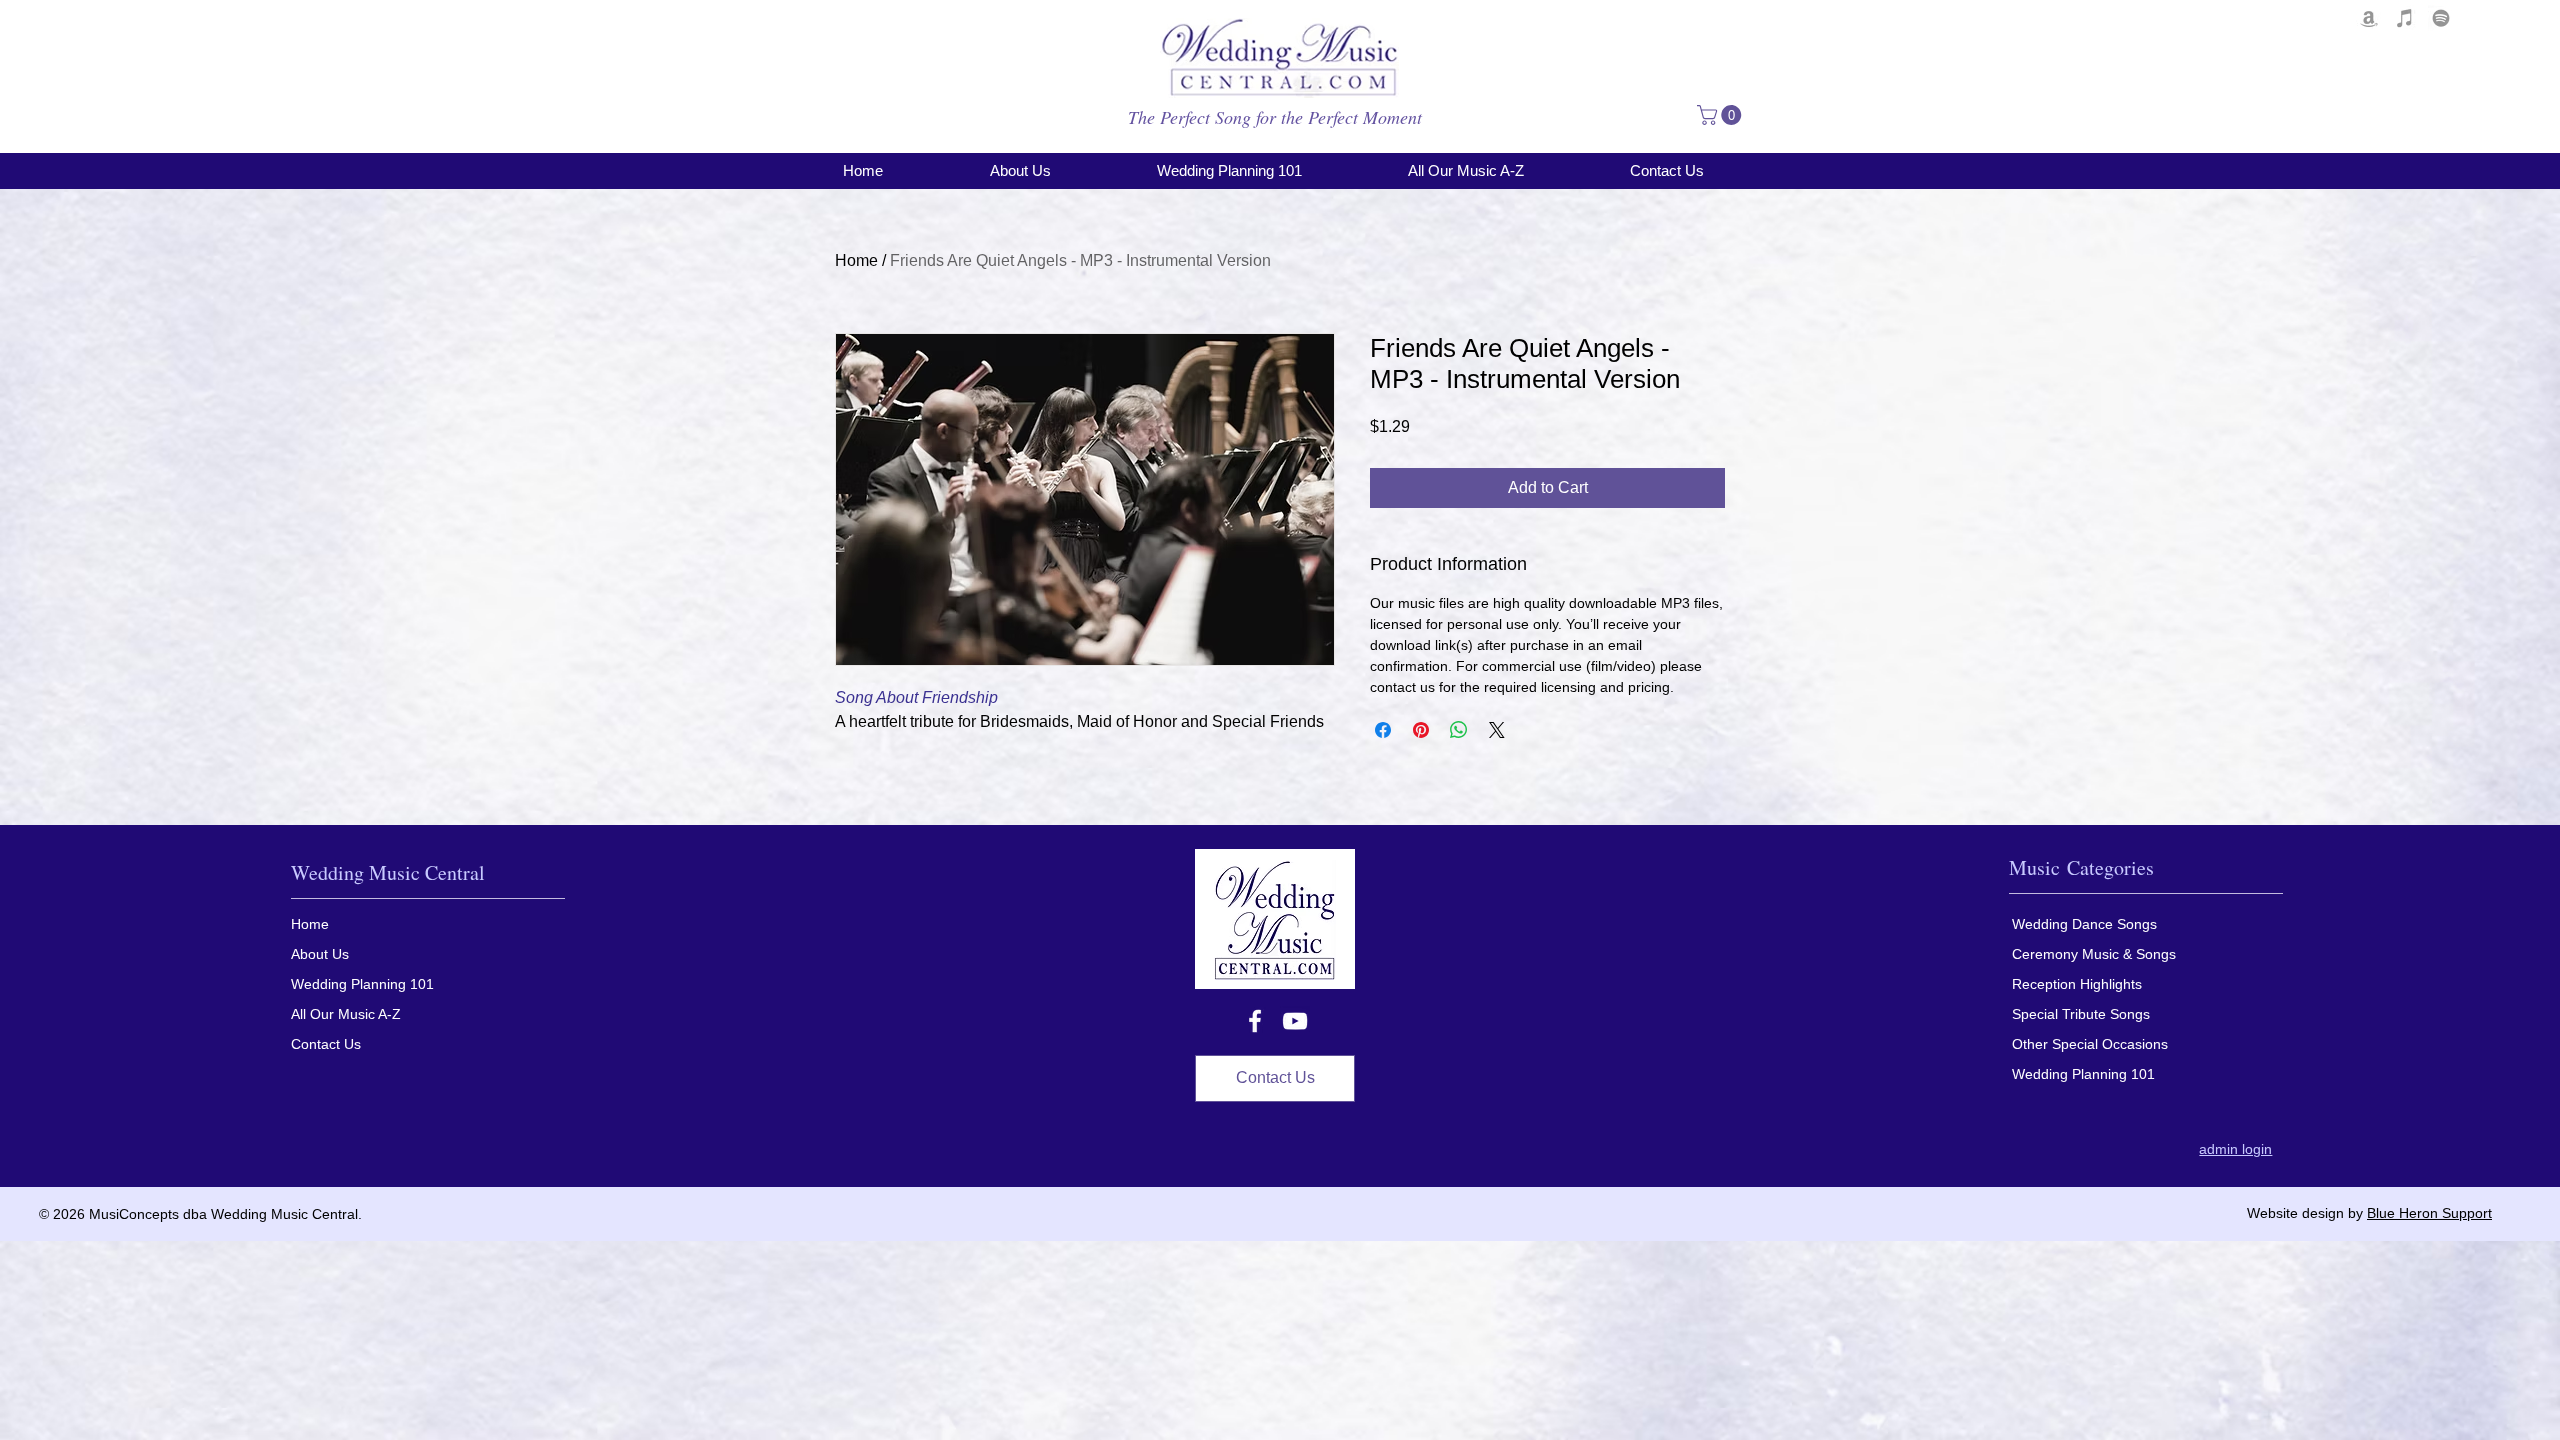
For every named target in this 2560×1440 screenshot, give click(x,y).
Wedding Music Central (388, 872)
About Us (320, 954)
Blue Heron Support (2429, 1213)
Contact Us (326, 1044)
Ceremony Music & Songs (2094, 954)
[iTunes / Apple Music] (2405, 18)
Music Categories (2081, 867)
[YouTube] (1295, 1021)
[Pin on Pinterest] (1421, 730)
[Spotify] (2441, 18)
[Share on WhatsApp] (1459, 730)
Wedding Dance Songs (2084, 924)
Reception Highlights (2077, 984)
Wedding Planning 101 (362, 984)
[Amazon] (2369, 18)
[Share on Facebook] (1383, 730)
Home (856, 260)
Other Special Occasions (2090, 1044)
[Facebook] (1255, 1021)
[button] (1721, 115)
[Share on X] (1497, 730)
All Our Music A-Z (346, 1014)
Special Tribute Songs (2081, 1014)
